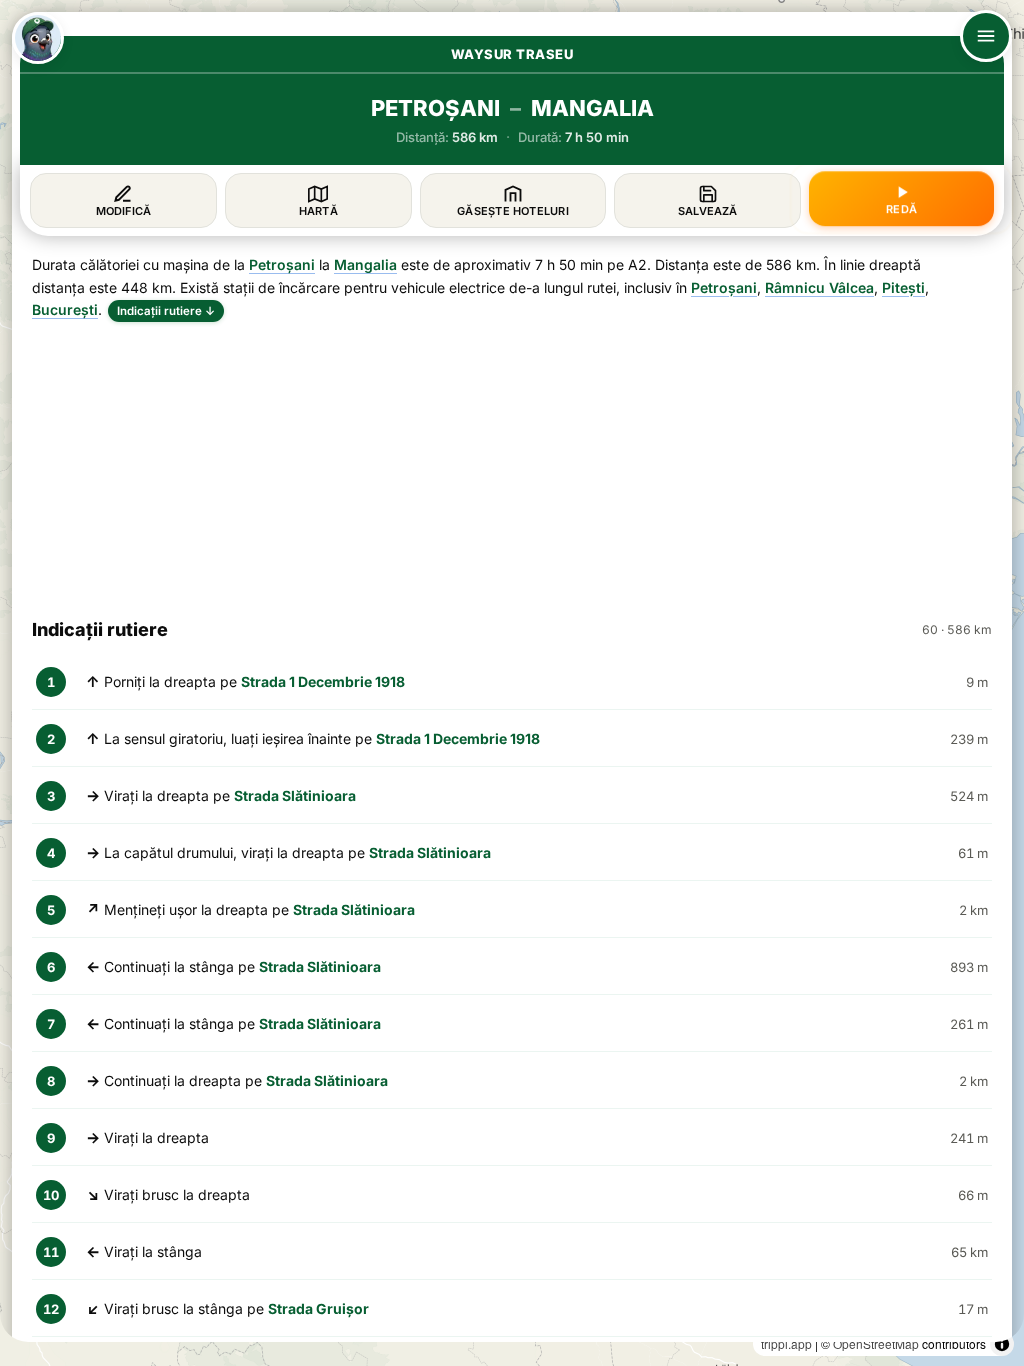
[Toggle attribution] (1002, 1344)
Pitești (903, 287)
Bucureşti (65, 309)
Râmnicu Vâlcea (819, 287)
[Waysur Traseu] (38, 38)
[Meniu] (986, 36)
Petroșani (282, 264)
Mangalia (365, 264)
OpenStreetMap (876, 1343)
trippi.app (786, 1343)
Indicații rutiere (166, 311)
